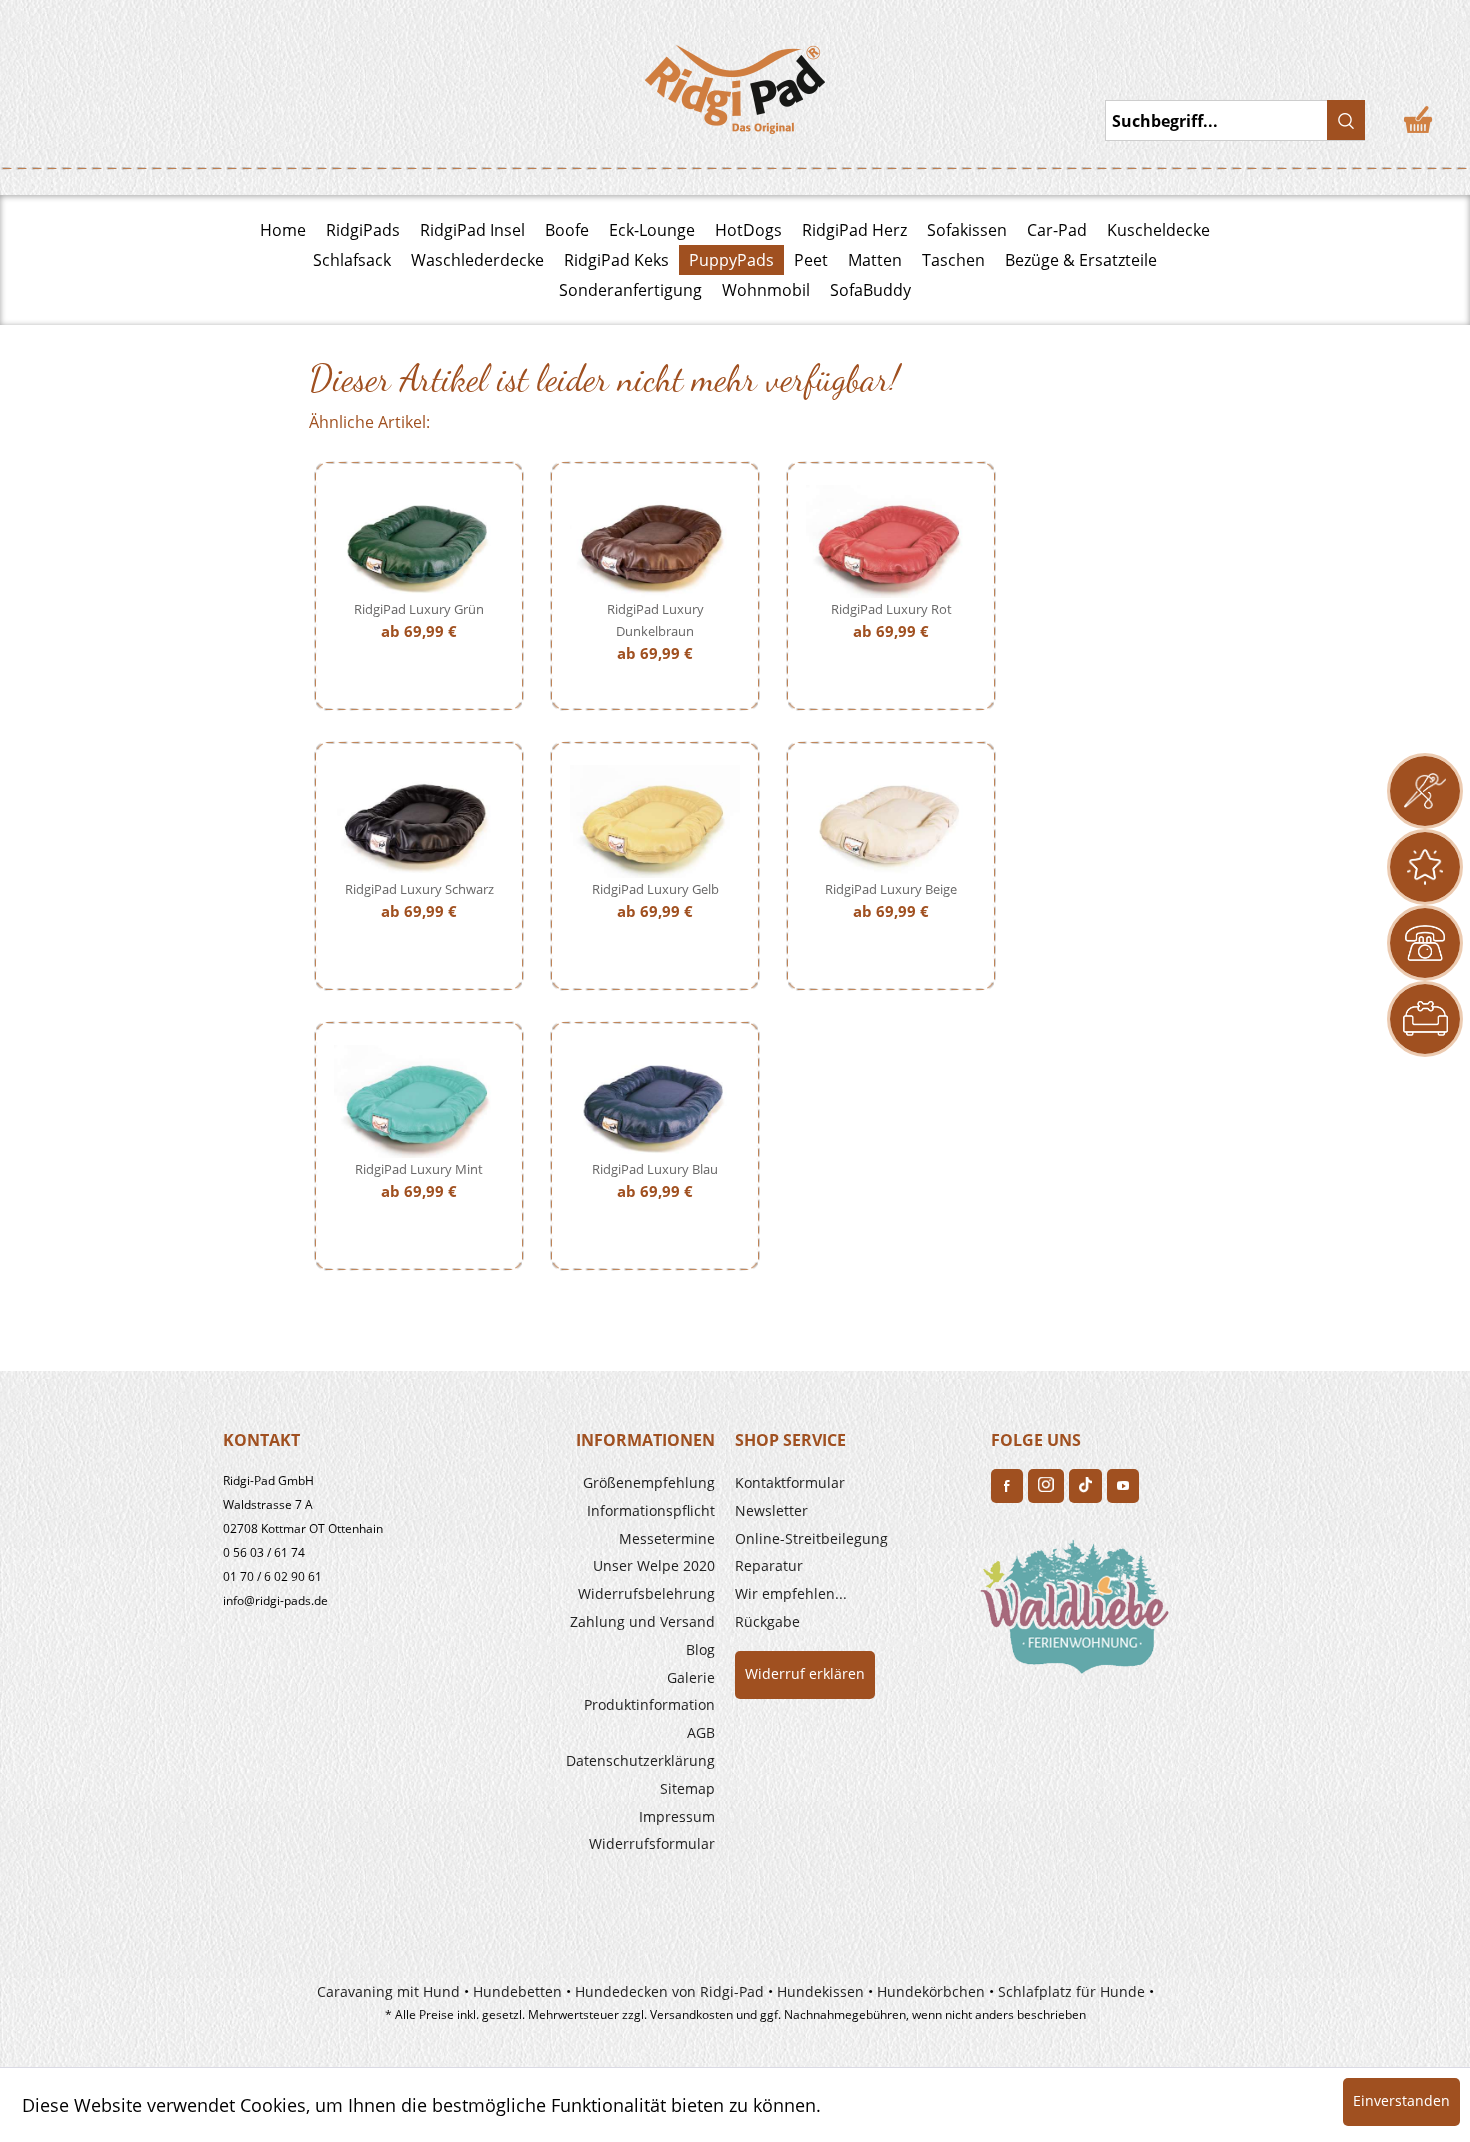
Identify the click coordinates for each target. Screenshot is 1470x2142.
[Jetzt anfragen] (1425, 791)
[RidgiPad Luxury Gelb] (655, 821)
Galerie (691, 1677)
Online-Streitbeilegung (811, 1538)
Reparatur (769, 1565)
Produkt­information (649, 1704)
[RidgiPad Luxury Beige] (891, 821)
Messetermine (667, 1538)
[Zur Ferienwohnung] (1079, 1613)
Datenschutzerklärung (640, 1760)
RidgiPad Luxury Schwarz (419, 889)
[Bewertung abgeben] (1425, 867)
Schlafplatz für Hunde (1071, 1991)
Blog (700, 1649)
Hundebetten (517, 1991)
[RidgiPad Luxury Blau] (655, 1101)
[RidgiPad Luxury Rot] (891, 541)
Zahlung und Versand (642, 1621)
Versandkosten (691, 2014)
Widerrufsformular (652, 1843)
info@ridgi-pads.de (275, 1600)
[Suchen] (1346, 120)
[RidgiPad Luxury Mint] (419, 1101)
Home (283, 230)
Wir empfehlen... (791, 1593)
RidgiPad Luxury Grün (419, 609)
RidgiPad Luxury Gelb (655, 889)
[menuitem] (597, 1483)
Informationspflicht (651, 1510)
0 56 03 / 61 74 (264, 1552)
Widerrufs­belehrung (646, 1593)
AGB (701, 1732)
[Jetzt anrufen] (1425, 943)
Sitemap (687, 1788)
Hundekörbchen (931, 1991)
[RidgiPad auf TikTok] (1085, 1486)
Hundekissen (820, 1991)
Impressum (677, 1816)
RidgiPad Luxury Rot (891, 609)
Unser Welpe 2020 (654, 1565)
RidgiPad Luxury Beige (891, 889)
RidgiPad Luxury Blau (655, 1169)
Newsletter (771, 1510)
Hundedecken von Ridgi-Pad (669, 1991)
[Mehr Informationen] (1425, 1019)
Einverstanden (1401, 2100)
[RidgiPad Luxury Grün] (419, 541)
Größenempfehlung (649, 1482)
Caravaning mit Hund (388, 1991)
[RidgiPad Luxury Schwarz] (419, 821)
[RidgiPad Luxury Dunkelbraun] (655, 541)
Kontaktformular (790, 1482)
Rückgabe (767, 1621)
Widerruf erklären (805, 1673)
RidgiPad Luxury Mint (419, 1169)
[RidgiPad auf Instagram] (1046, 1486)
